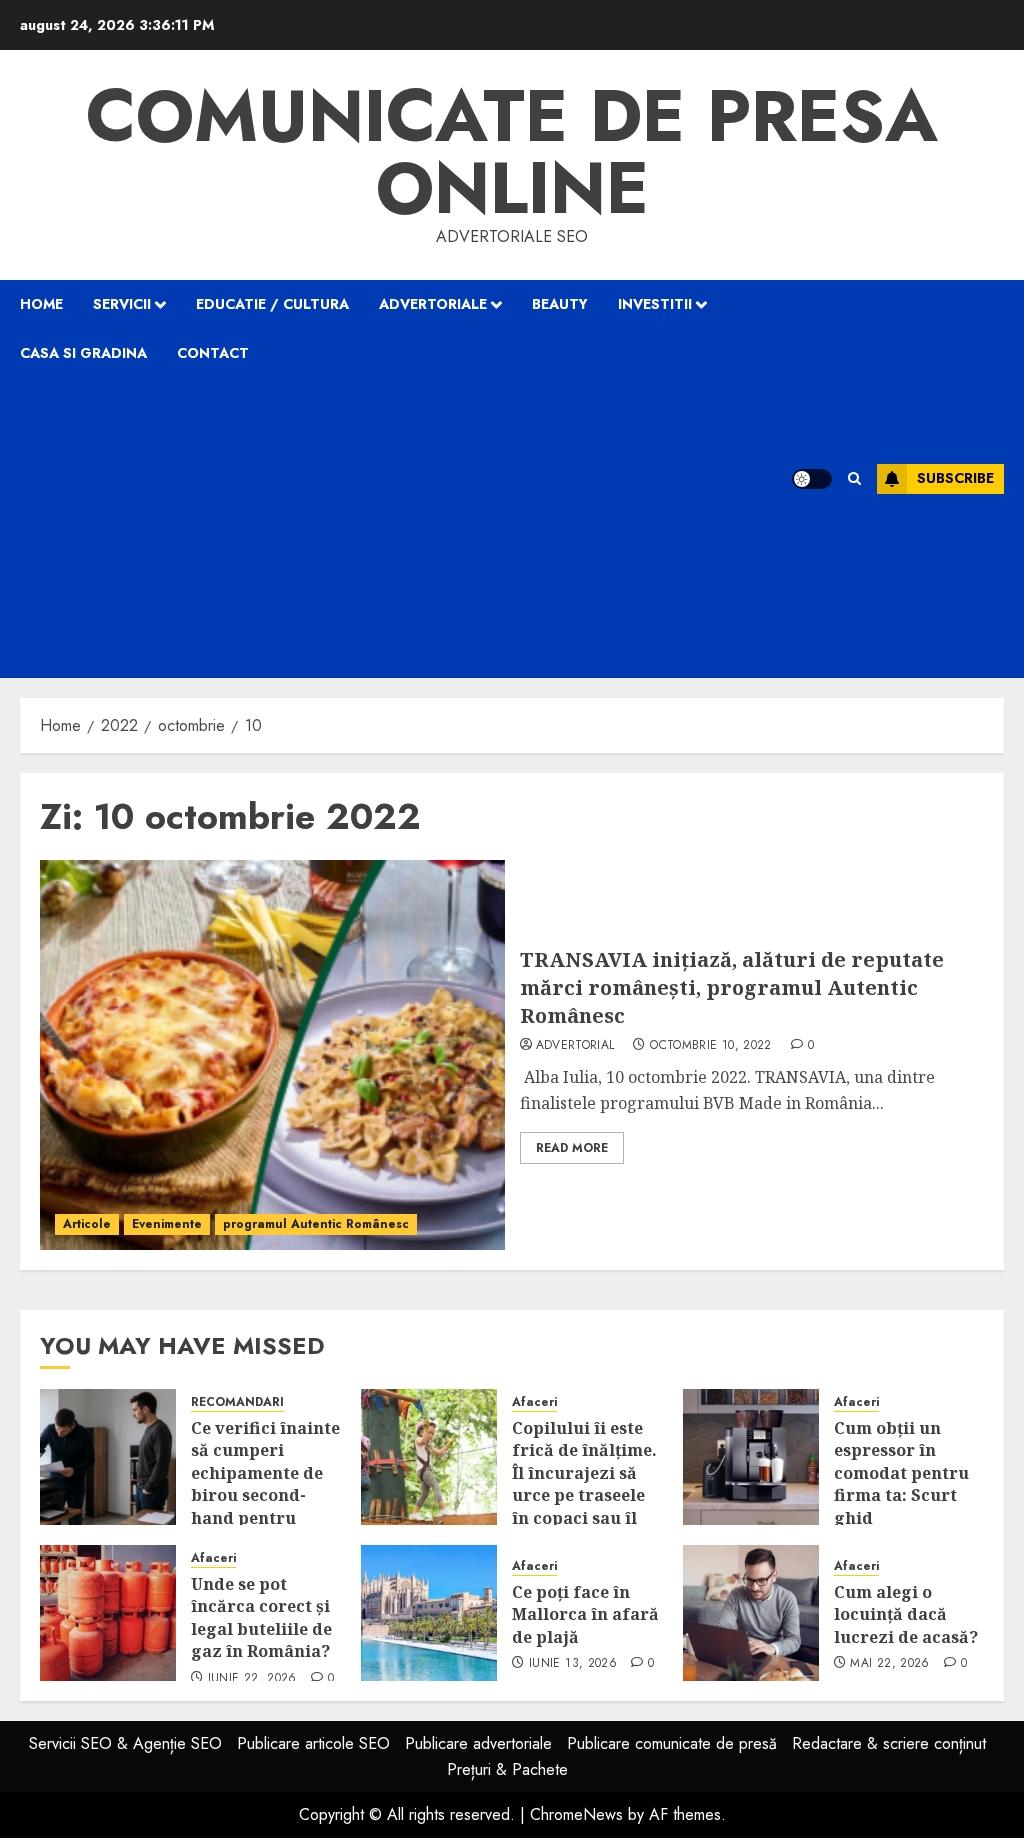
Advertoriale (433, 304)
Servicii (122, 304)
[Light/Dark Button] (812, 479)
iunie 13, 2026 (573, 1664)
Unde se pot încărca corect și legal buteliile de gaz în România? (261, 1617)
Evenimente (167, 1224)
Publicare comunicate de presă (672, 1743)
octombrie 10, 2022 (710, 1046)
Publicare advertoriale (478, 1743)
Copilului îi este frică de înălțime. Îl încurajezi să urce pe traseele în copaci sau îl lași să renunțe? (584, 1484)
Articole (87, 1224)
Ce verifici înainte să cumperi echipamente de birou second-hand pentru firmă (265, 1484)
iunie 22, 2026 (252, 1679)
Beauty (560, 304)
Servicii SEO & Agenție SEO (125, 1743)
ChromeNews (576, 1814)
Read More (572, 1148)
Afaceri (534, 1402)
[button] (854, 478)
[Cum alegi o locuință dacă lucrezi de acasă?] (751, 1613)
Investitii (655, 304)
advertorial (575, 1046)
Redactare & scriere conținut (889, 1743)
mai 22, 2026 (889, 1664)
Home (41, 304)
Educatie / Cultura (272, 304)
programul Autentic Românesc (316, 1224)
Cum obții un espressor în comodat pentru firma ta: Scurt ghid (901, 1473)
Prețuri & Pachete (507, 1769)
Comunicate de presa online (512, 152)
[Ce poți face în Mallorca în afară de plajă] (429, 1613)
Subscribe (955, 478)
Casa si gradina (83, 353)
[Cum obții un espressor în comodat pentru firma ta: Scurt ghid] (751, 1457)
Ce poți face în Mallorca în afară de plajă (585, 1614)
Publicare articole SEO (313, 1743)
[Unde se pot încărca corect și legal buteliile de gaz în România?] (108, 1613)
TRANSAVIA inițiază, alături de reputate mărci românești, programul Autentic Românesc (732, 987)
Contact (213, 353)
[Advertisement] (406, 528)
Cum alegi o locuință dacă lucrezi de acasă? (906, 1614)
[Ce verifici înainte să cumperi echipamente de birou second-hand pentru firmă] (108, 1457)
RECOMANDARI (237, 1402)
